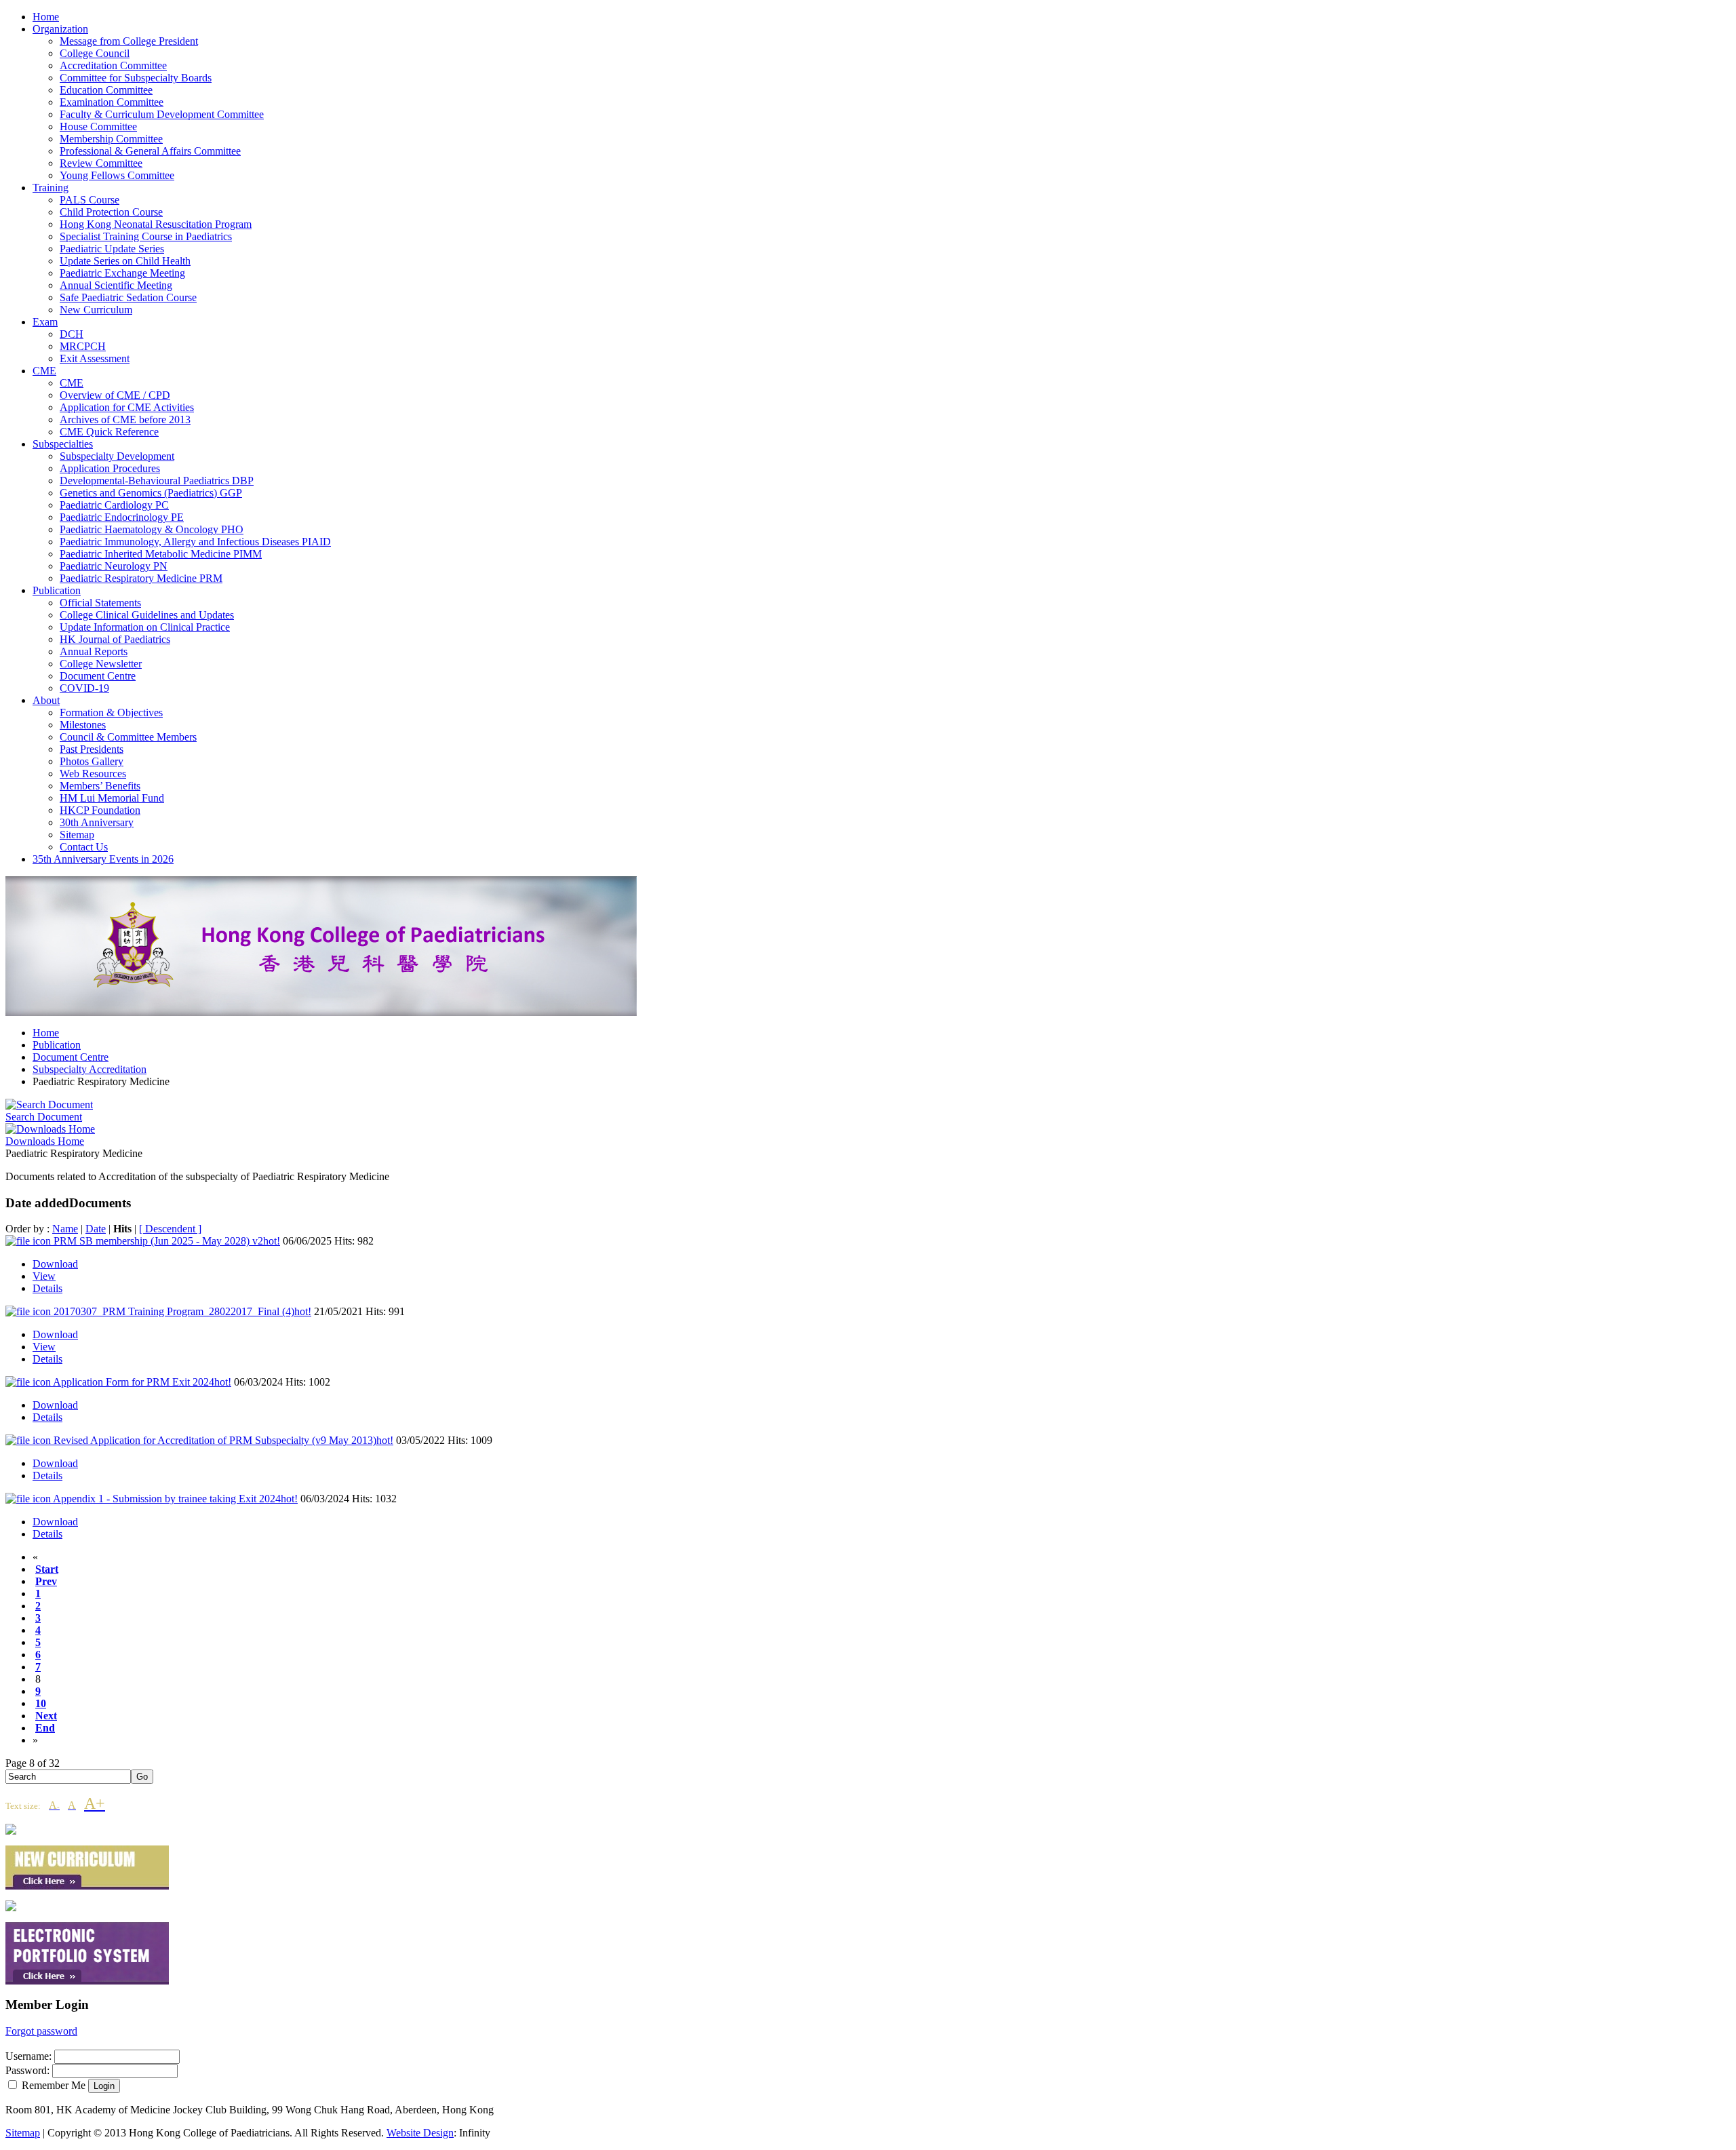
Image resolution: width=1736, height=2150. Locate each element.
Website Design (420, 2133)
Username (27, 2056)
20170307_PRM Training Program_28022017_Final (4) (182, 1311)
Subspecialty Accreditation (90, 1069)
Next (46, 1716)
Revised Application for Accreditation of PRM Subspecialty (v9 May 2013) (223, 1440)
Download (55, 1264)
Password (26, 2070)
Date (96, 1229)
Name (65, 1229)
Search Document (44, 1117)
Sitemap (23, 2133)
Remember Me (54, 2085)
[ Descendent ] (170, 1229)
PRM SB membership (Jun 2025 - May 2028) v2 (167, 1241)
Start (47, 1569)
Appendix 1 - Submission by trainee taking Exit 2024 (175, 1499)
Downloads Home (45, 1141)
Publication (57, 1045)
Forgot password (41, 2031)
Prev (46, 1581)
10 (41, 1703)
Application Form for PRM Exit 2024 (142, 1382)
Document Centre (71, 1057)
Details (47, 1288)
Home (46, 1033)
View (44, 1276)
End (45, 1728)
